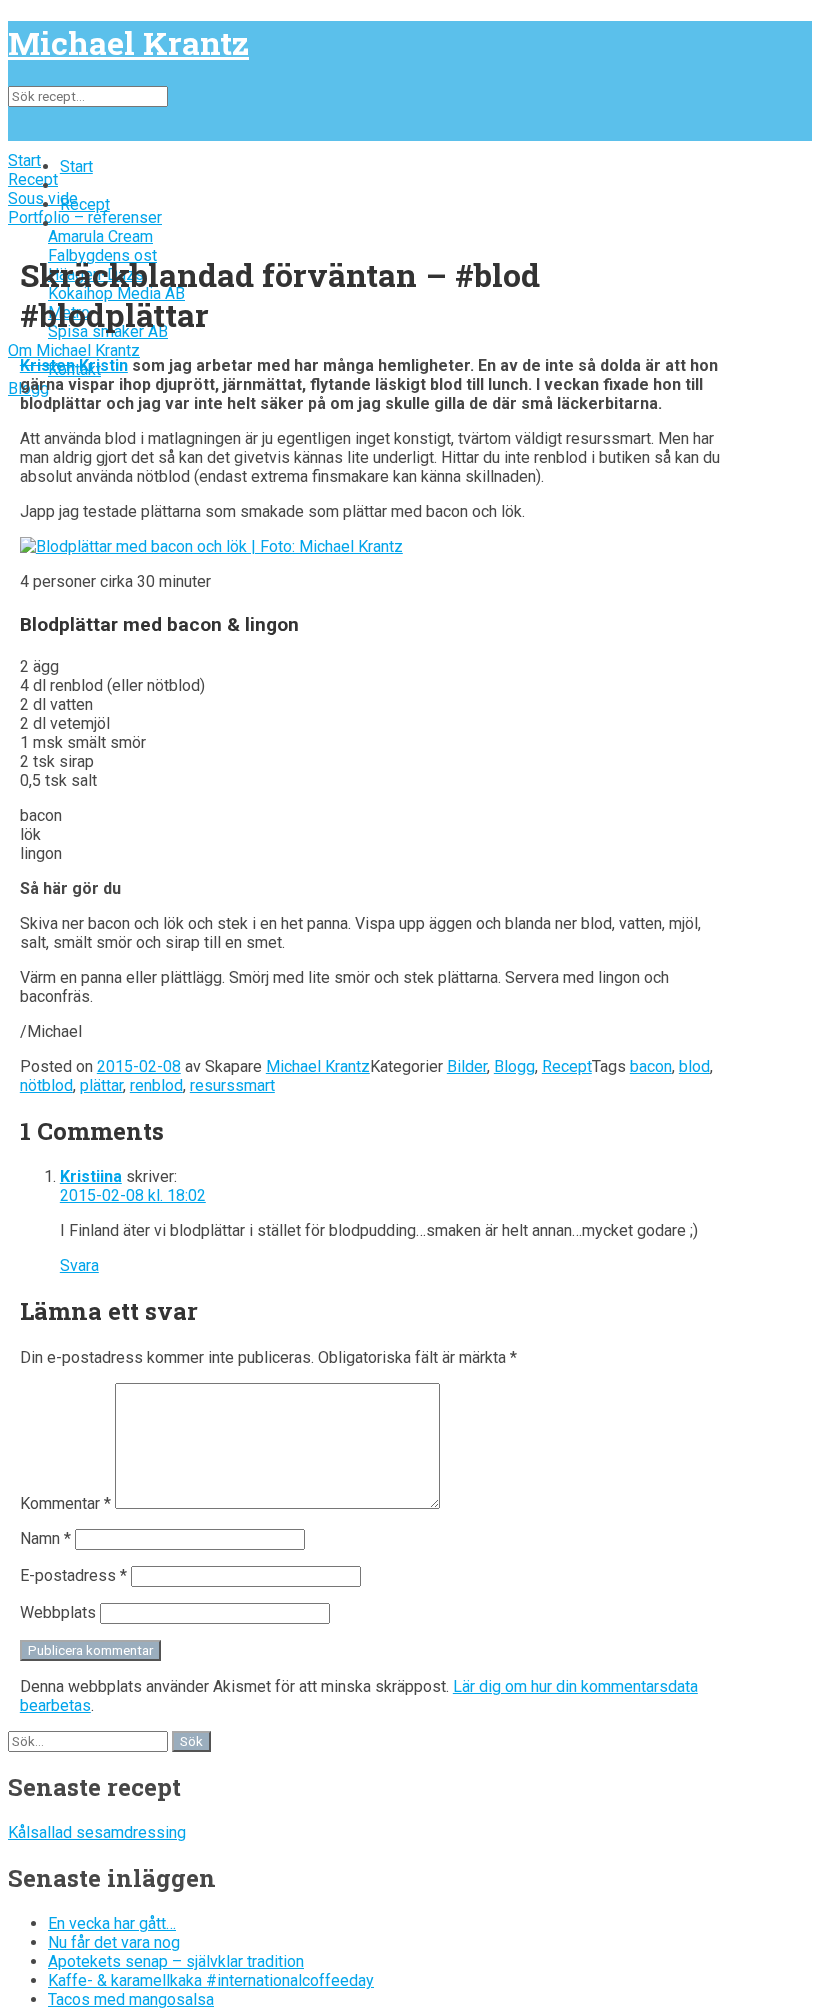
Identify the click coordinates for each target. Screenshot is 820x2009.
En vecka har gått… (112, 1923)
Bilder (467, 1066)
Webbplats (58, 1612)
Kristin (103, 365)
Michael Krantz (128, 42)
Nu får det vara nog (114, 1942)
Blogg (514, 1066)
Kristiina (91, 1176)
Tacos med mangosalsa (131, 1999)
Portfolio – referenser (85, 217)
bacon (651, 1066)
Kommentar (65, 1503)
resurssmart (232, 1085)
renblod (156, 1085)
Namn (45, 1538)
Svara (79, 1265)
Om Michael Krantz (74, 350)
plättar (101, 1085)
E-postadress (73, 1575)
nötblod (46, 1085)
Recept (33, 179)
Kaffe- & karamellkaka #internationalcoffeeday (211, 1980)
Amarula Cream (100, 236)
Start (24, 160)
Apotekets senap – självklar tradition (176, 1961)
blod (694, 1066)
